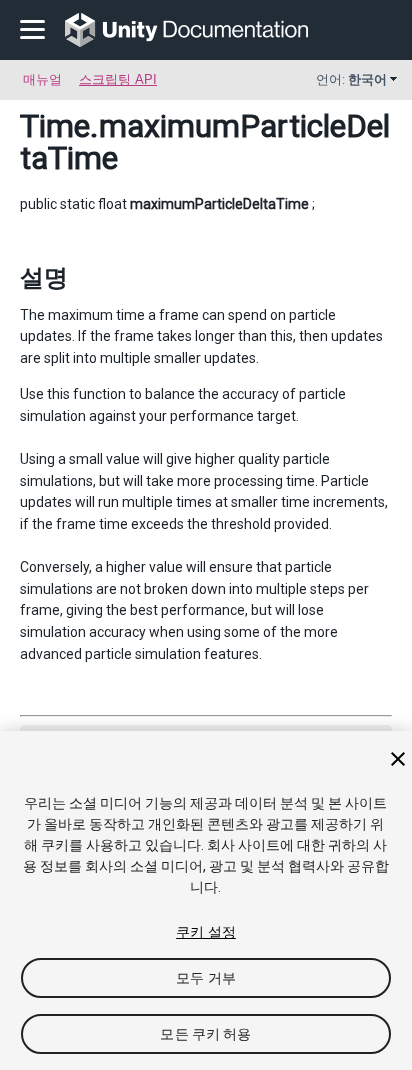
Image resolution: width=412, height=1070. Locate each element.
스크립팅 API (118, 79)
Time (55, 126)
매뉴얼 (42, 79)
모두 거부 (206, 978)
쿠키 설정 (206, 932)
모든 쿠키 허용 (205, 1034)
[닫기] (398, 759)
